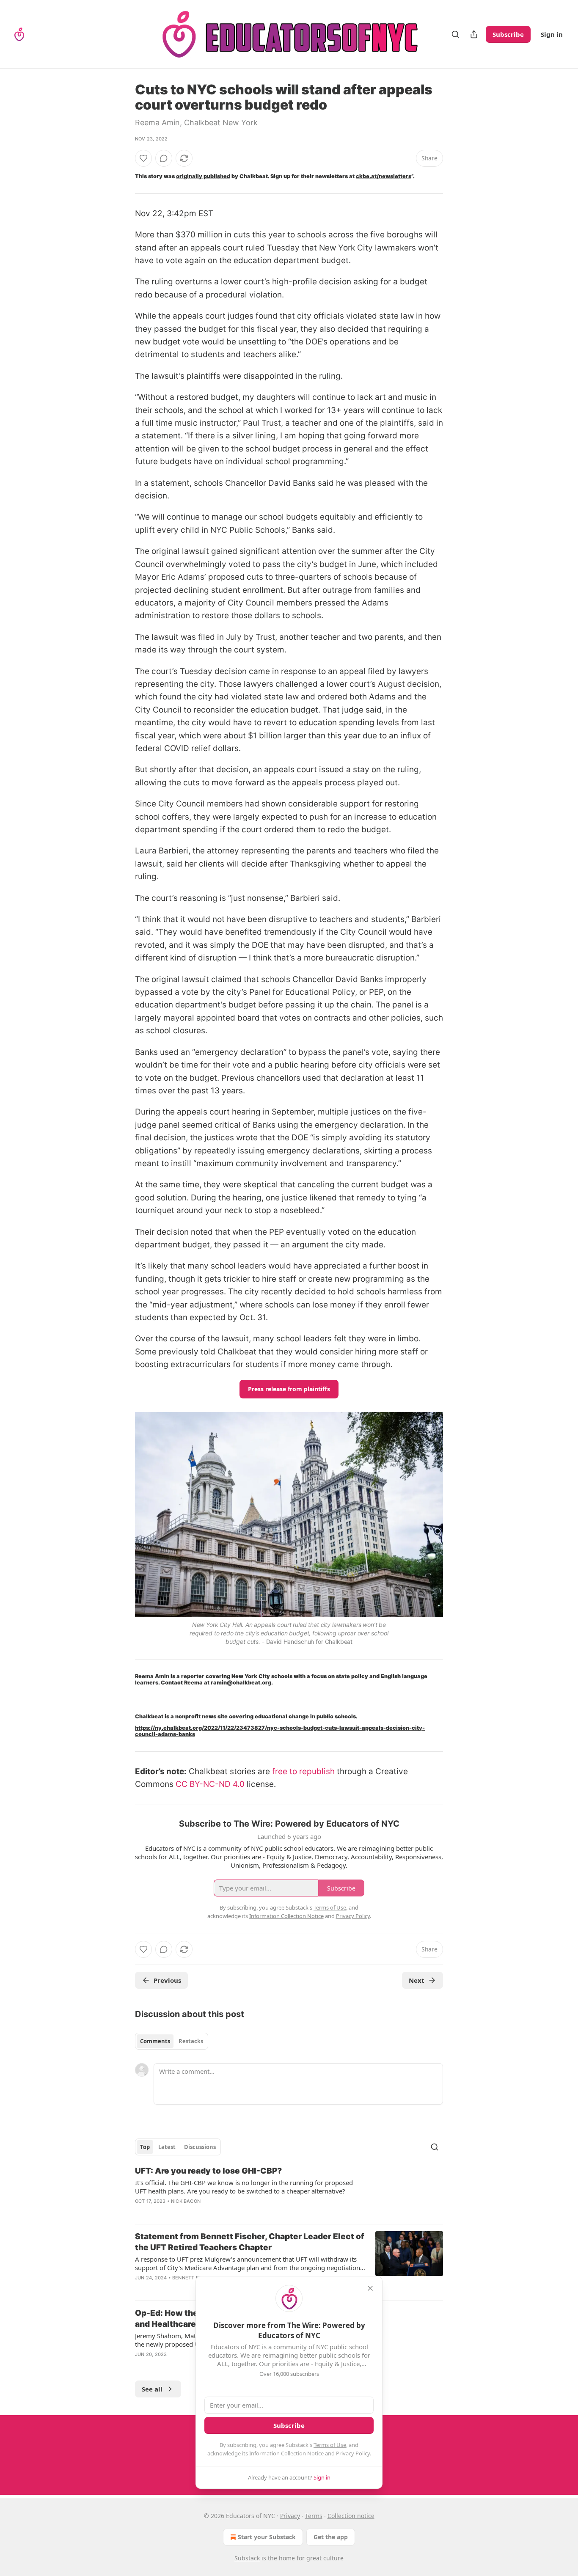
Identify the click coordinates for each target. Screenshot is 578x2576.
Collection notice (351, 2516)
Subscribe (508, 34)
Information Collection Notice (286, 2453)
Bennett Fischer (194, 2278)
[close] (370, 2288)
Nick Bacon (186, 2201)
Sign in (552, 34)
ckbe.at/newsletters (384, 176)
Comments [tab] (155, 2041)
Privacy (290, 2516)
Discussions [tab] (200, 2147)
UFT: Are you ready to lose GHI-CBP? (208, 2171)
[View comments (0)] (164, 158)
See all (152, 2389)
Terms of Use (330, 2445)
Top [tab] (145, 2147)
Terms (314, 2516)
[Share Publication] (474, 34)
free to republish (303, 1771)
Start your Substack (267, 2537)
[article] (289, 2191)
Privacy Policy (353, 2453)
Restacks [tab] (191, 2041)
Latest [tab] (167, 2147)
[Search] (455, 34)
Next (417, 1980)
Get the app (331, 2537)
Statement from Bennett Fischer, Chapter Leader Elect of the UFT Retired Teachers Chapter (250, 2242)
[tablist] (172, 2041)
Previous (167, 1980)
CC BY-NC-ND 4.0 (210, 1784)
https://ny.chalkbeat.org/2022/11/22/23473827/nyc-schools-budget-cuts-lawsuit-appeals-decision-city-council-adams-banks (280, 1731)
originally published (203, 176)
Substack (247, 2558)
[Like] (143, 158)
